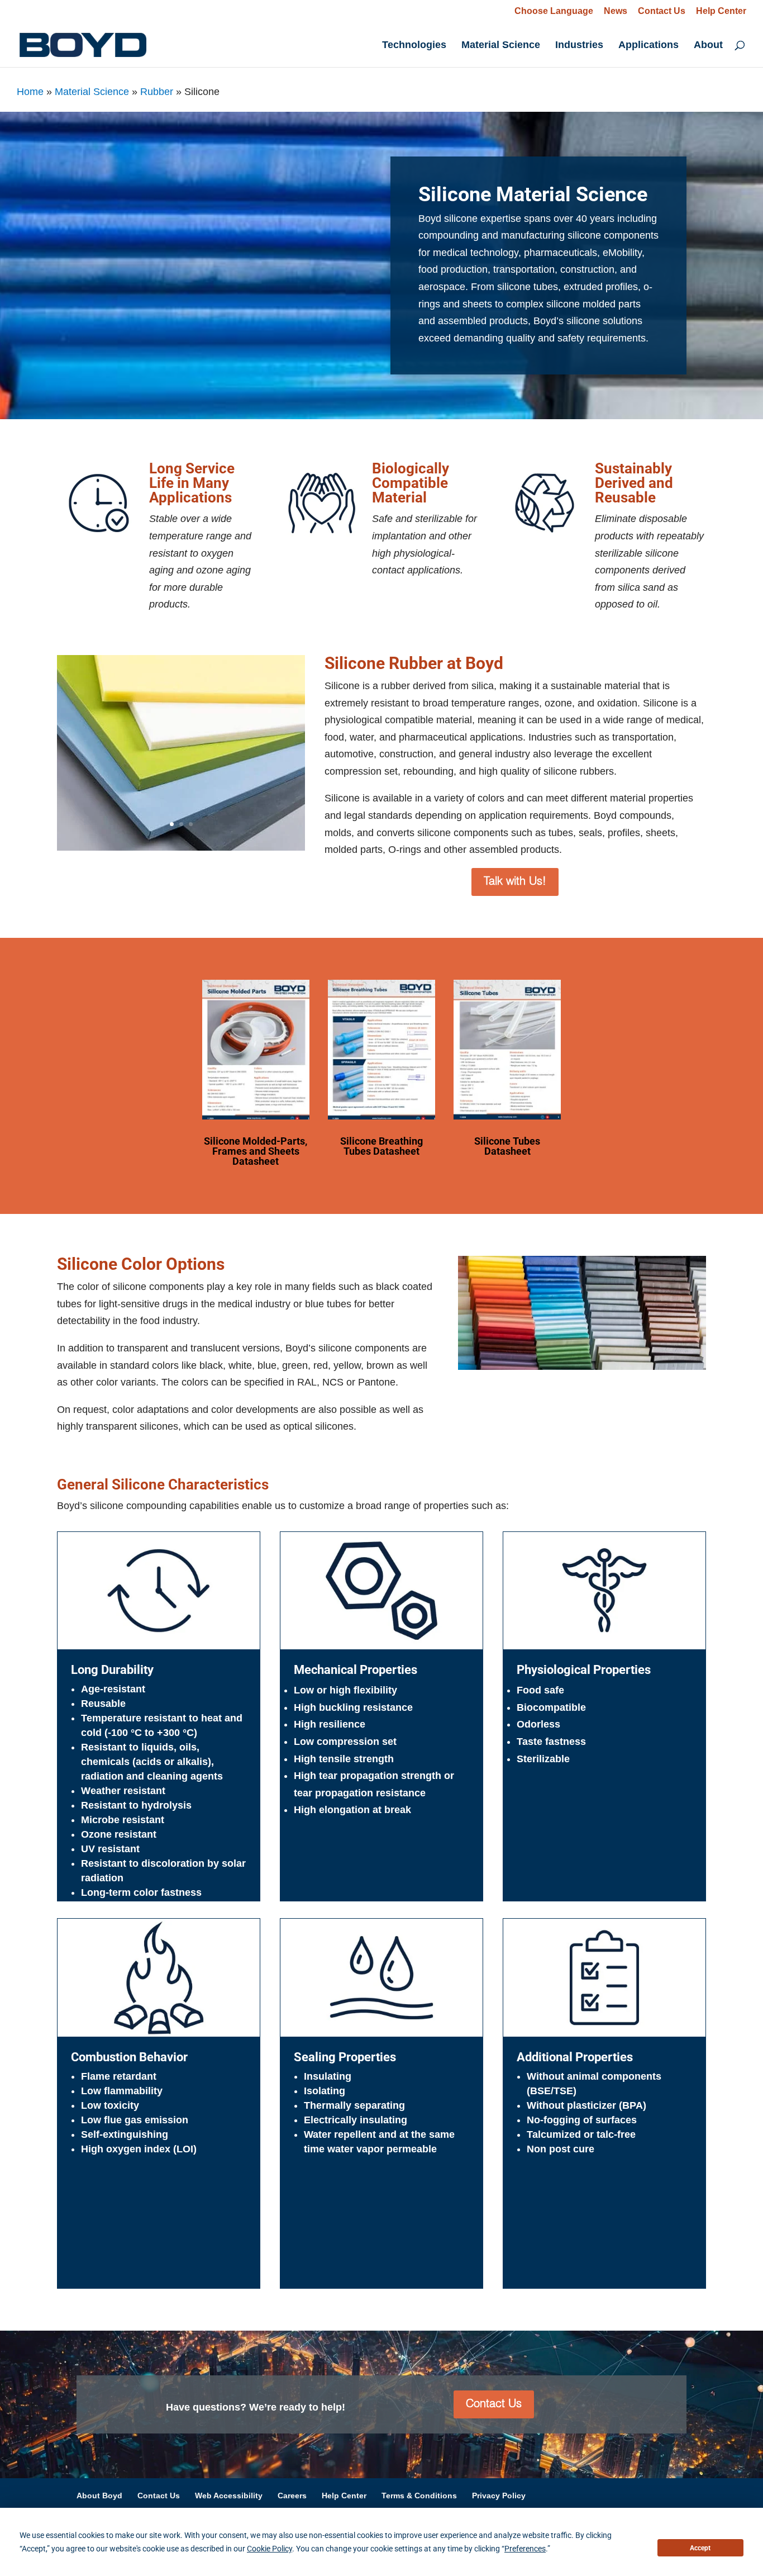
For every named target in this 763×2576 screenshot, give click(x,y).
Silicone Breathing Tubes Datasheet (381, 1146)
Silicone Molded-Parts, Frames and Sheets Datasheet (256, 1151)
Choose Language (554, 11)
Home (30, 92)
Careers (292, 2496)
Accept (700, 2548)
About (708, 46)
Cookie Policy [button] (270, 2549)
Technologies (414, 46)
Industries (579, 46)
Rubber (157, 92)
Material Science (501, 46)
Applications (648, 46)
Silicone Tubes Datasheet (507, 1146)
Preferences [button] (525, 2549)
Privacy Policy (499, 2496)
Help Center (721, 11)
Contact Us (662, 11)
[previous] (58, 753)
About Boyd (99, 2496)
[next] (304, 753)
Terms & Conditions (419, 2496)
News (616, 11)
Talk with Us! (515, 882)
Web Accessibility (229, 2496)
